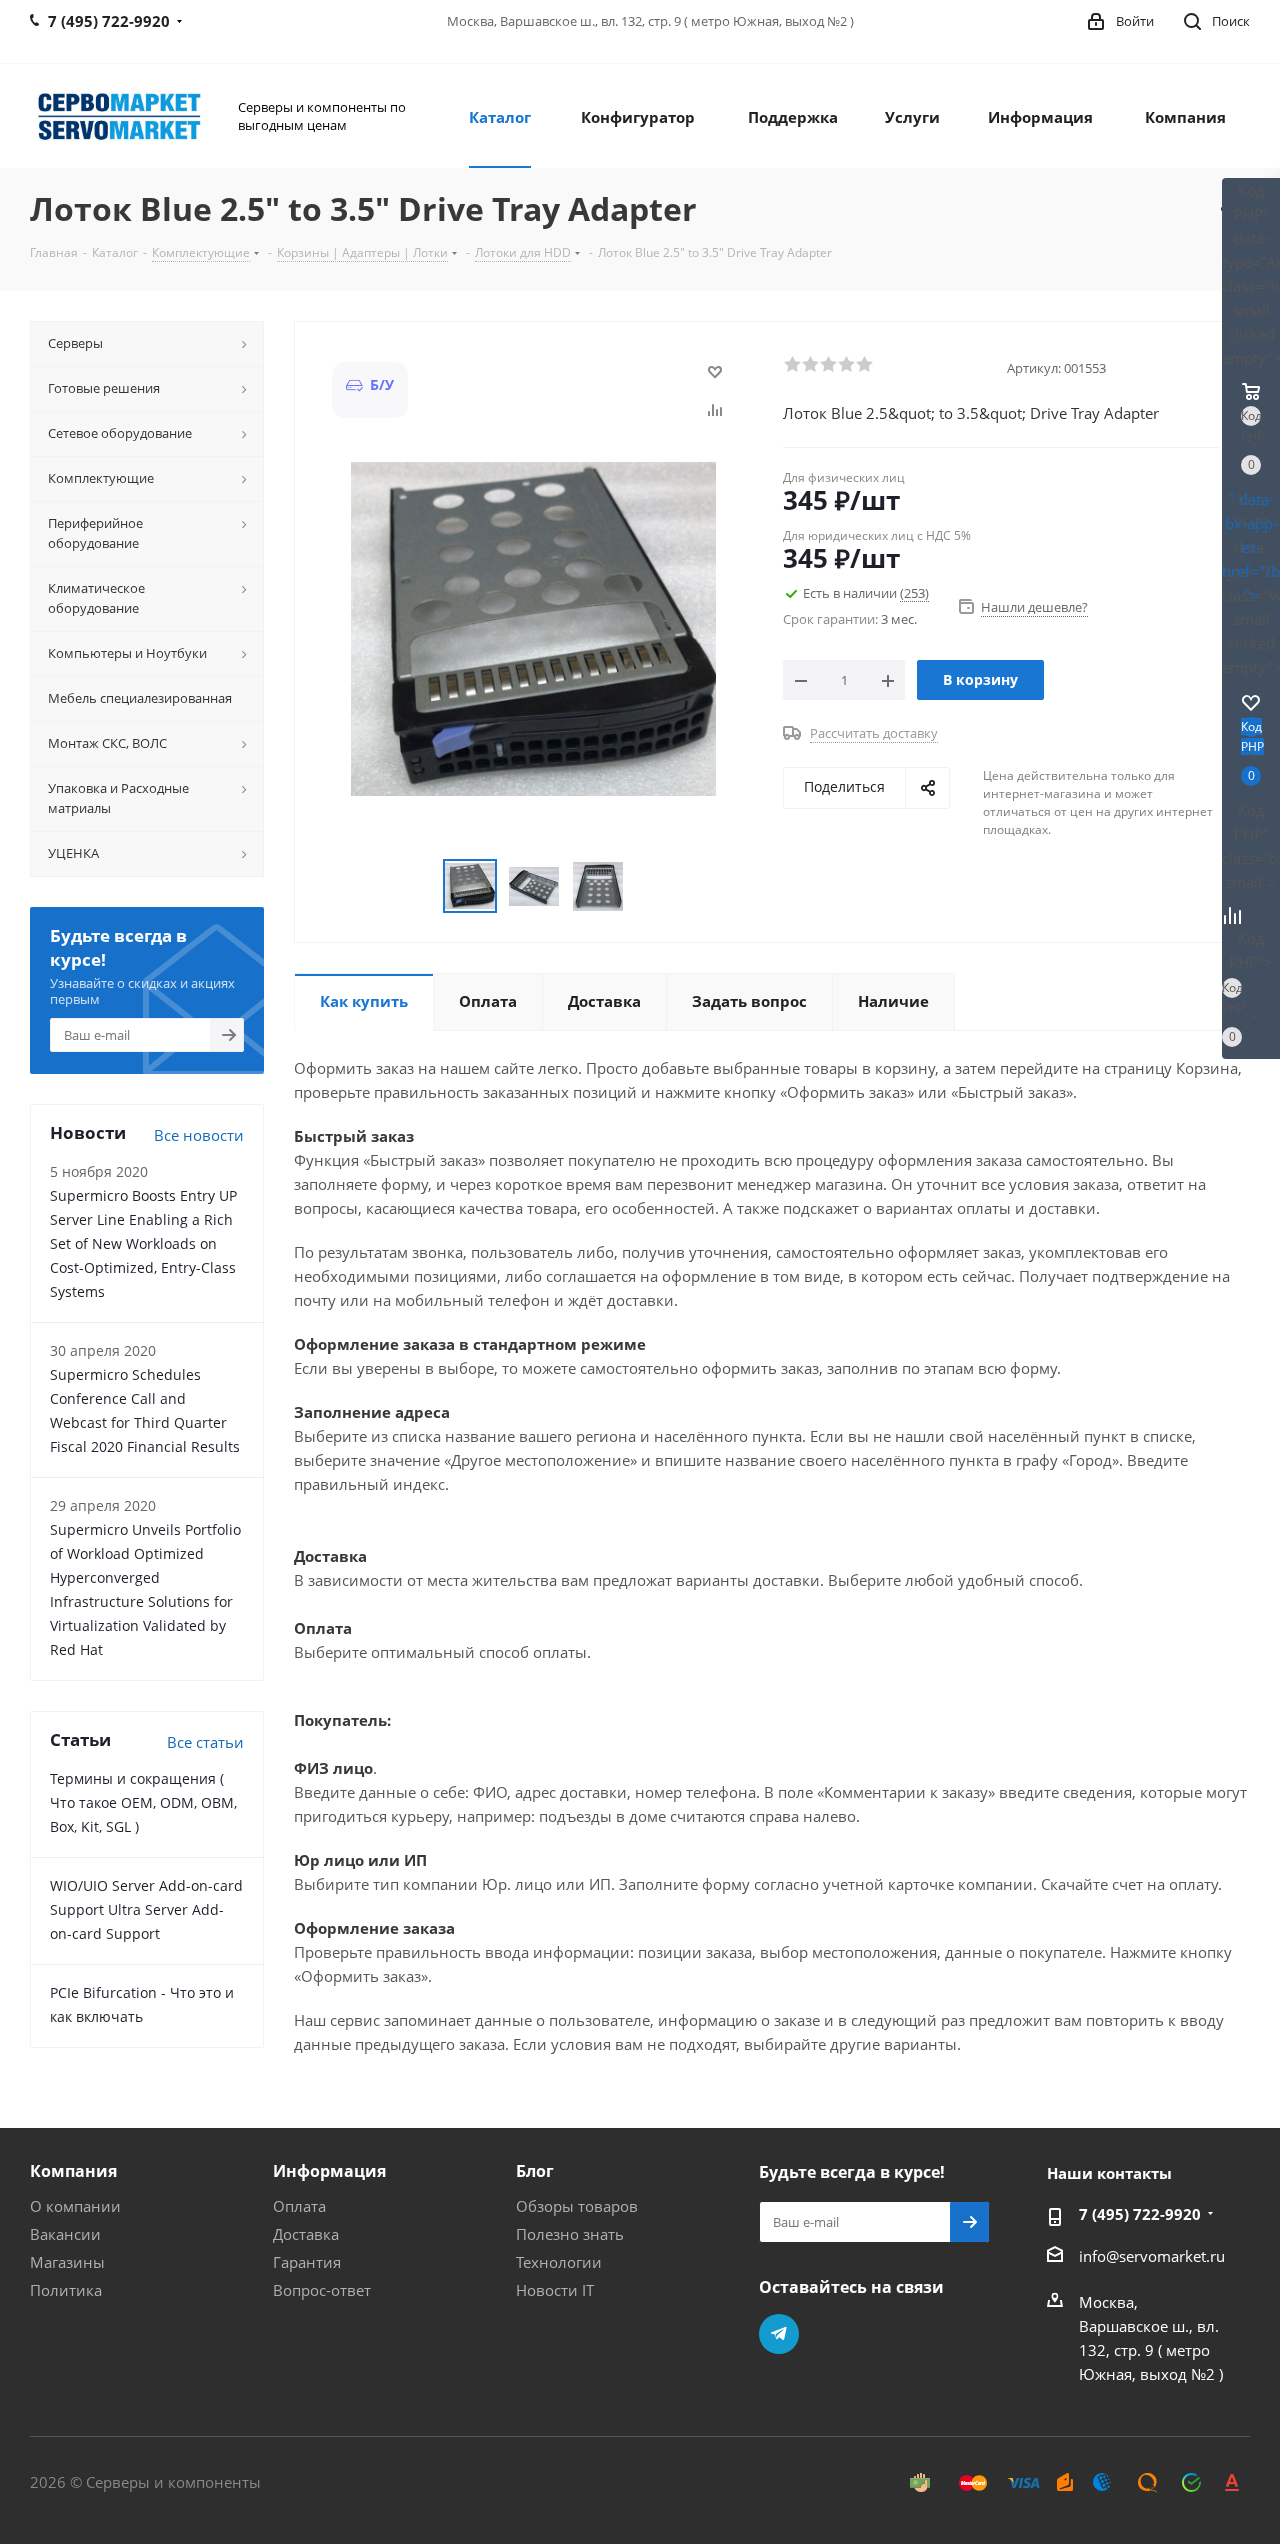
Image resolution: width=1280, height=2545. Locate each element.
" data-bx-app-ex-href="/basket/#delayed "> (1251, 547)
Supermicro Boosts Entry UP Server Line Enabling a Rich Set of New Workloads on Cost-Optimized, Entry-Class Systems (143, 1243)
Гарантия (307, 2262)
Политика (66, 2290)
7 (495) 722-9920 (1140, 2214)
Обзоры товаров (577, 2206)
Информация (329, 2171)
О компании (75, 2206)
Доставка (306, 2234)
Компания (73, 2171)
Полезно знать (570, 2234)
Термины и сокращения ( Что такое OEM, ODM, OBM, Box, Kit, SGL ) (143, 1802)
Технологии (559, 2262)
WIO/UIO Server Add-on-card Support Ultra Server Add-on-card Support (146, 1909)
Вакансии (65, 2234)
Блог (535, 2171)
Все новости (199, 1135)
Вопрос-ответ (322, 2290)
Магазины (67, 2262)
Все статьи (205, 1742)
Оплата (299, 2206)
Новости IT (555, 2290)
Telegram (779, 2334)
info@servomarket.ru (1152, 2256)
